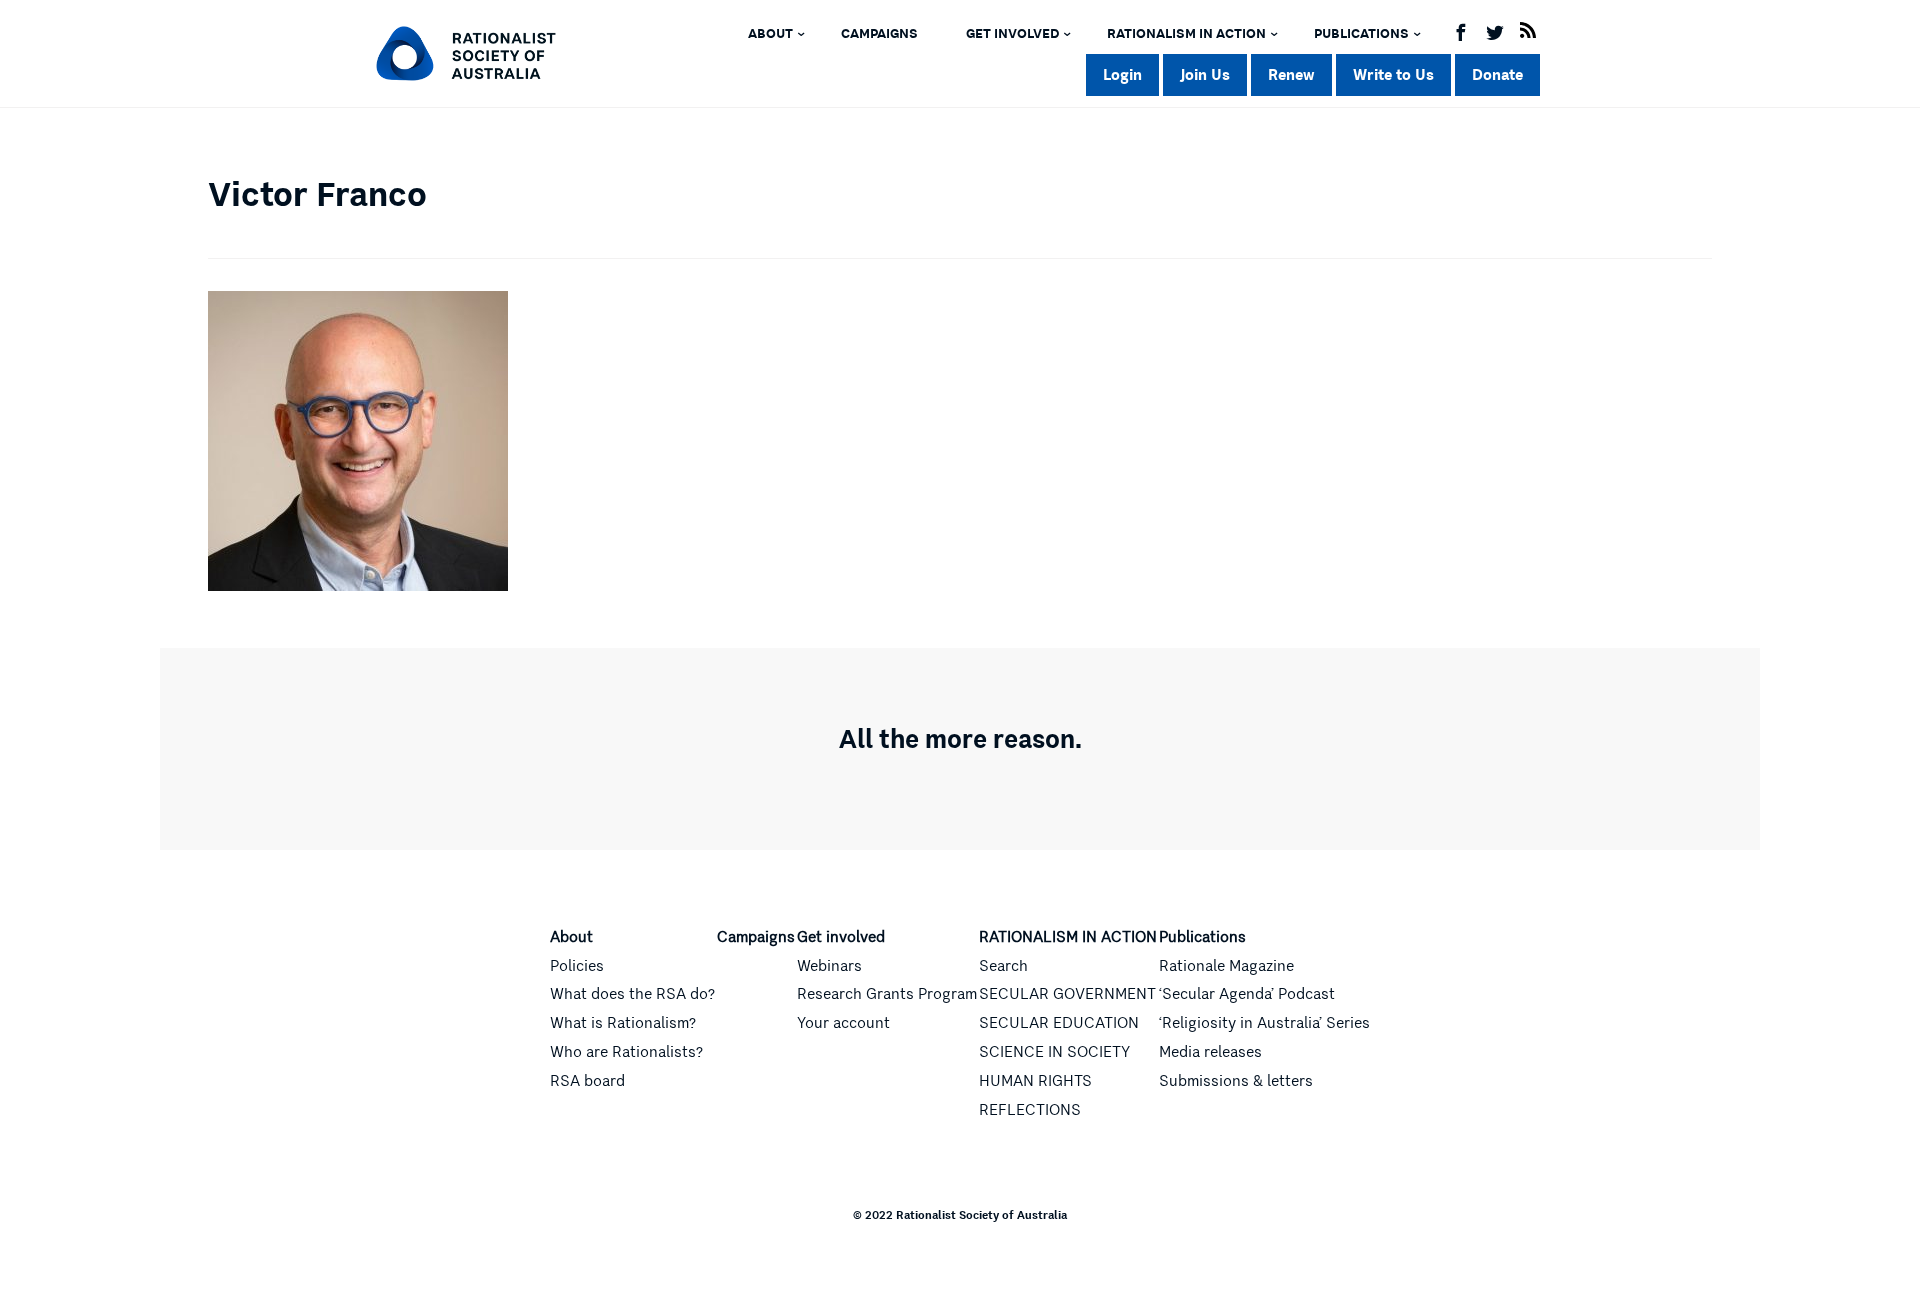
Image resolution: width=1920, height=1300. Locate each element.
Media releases (1210, 1052)
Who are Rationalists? (626, 1052)
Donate (1497, 74)
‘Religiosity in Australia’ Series (1264, 1023)
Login (1122, 74)
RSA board (587, 1081)
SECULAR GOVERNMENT (1067, 994)
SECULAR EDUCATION (1059, 1023)
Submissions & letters (1236, 1081)
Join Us (1205, 74)
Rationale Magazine (1226, 966)
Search (1003, 966)
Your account (843, 1023)
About (770, 34)
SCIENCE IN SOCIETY (1054, 1052)
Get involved (1012, 34)
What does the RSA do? (632, 994)
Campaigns (879, 34)
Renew (1291, 74)
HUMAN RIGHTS (1035, 1081)
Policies (577, 966)
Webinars (829, 966)
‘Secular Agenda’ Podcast (1247, 994)
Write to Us (1393, 74)
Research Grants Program (887, 994)
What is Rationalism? (623, 1023)
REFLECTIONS (1030, 1110)
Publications (1361, 34)
